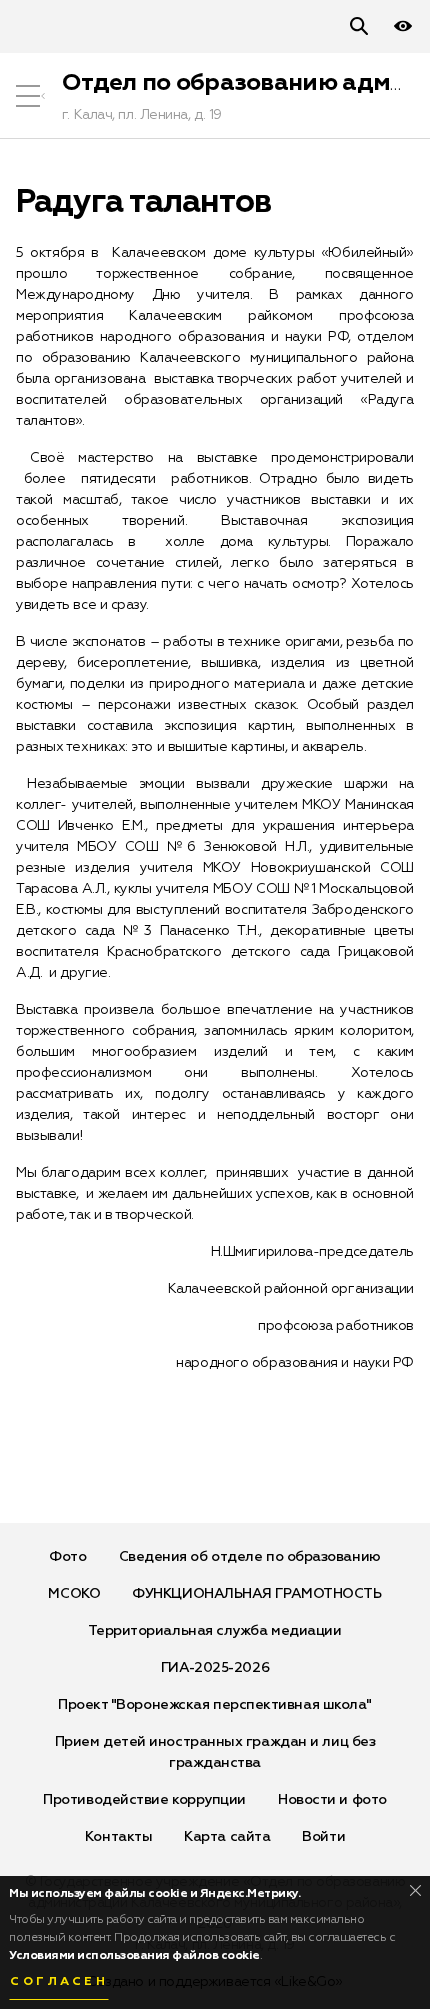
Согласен (59, 1982)
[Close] (415, 1890)
